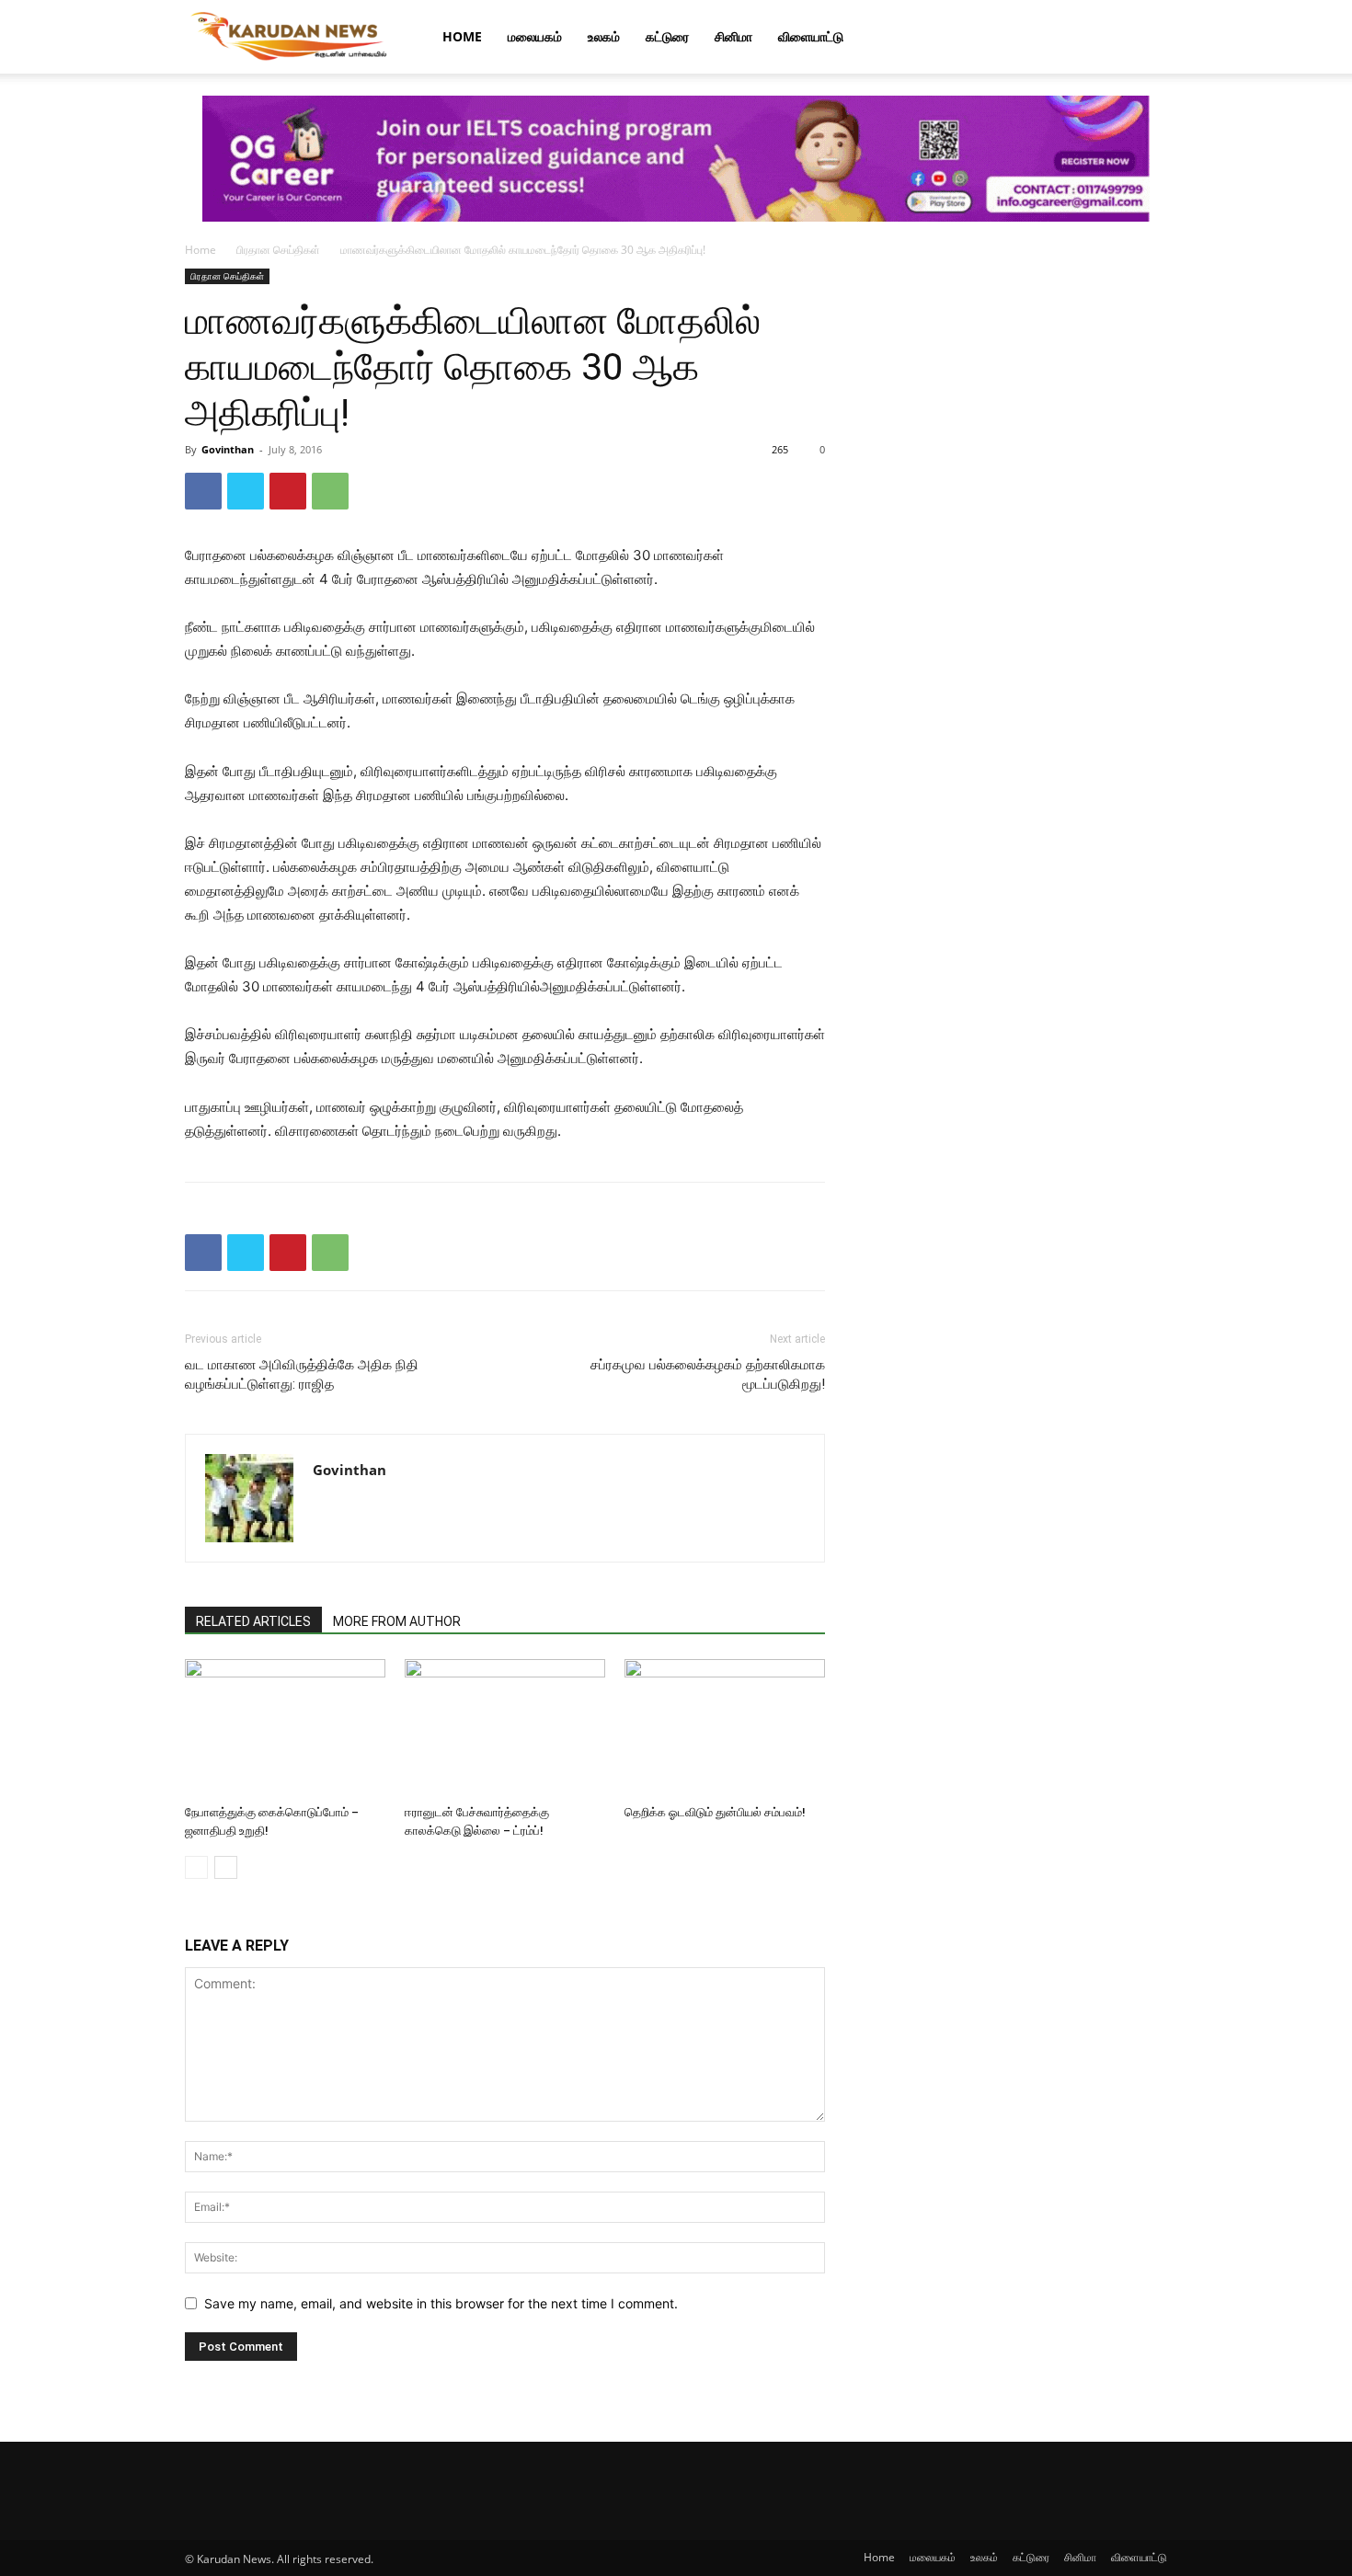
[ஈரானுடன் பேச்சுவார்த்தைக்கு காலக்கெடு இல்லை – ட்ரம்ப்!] (505, 1728)
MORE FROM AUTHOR (397, 1621)
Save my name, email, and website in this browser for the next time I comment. (441, 2303)
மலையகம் (535, 36)
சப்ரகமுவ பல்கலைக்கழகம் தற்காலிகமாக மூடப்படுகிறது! (708, 1374)
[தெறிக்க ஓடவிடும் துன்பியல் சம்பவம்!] (725, 1728)
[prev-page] (196, 1867)
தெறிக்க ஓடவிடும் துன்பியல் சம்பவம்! (715, 1812)
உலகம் (604, 36)
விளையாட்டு (811, 36)
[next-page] (226, 1867)
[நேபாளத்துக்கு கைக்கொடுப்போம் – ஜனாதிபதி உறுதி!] (285, 1728)
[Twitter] (246, 491)
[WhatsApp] (330, 491)
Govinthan (228, 449)
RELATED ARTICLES (253, 1621)
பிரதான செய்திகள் (278, 250)
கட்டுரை (667, 36)
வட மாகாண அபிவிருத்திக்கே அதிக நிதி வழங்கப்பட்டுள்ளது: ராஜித (302, 1374)
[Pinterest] (288, 491)
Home (462, 36)
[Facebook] (203, 491)
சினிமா (733, 36)
